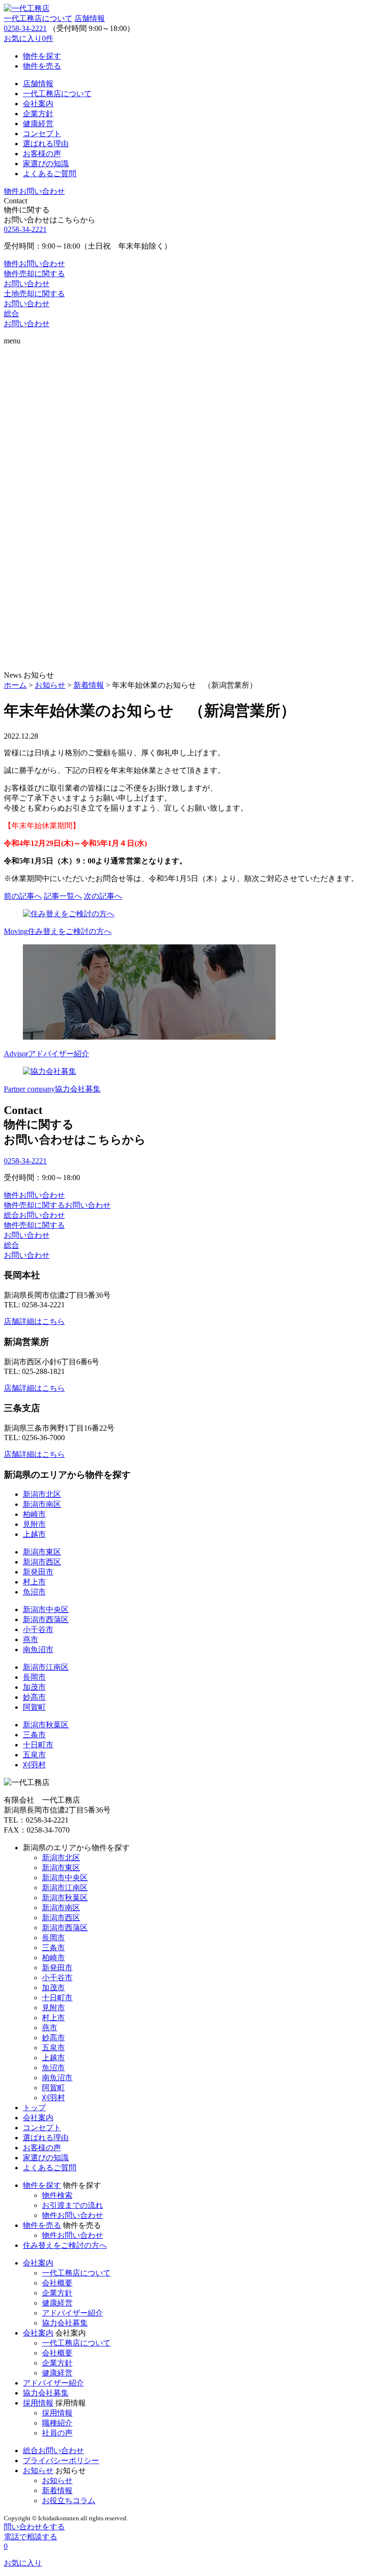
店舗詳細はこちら (34, 1321)
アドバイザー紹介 (72, 2313)
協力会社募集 (65, 2323)
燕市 (31, 1639)
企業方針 (57, 2293)
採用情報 (38, 2403)
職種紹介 (57, 2423)
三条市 (34, 1735)
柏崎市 (34, 1514)
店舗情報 (90, 18)
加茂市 (34, 1687)
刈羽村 (34, 1765)
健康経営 (57, 2303)
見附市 (34, 1524)
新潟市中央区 (46, 1609)
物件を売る (42, 2225)
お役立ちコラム (69, 2501)
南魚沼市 (38, 1649)
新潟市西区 (42, 1562)
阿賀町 (34, 1707)
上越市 (34, 1534)
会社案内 (38, 2118)
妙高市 (34, 1697)
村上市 (34, 1582)
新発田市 (38, 1572)
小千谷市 (38, 1629)
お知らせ (38, 2471)
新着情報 (57, 2491)
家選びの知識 (46, 2158)
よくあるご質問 (50, 2168)
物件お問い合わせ (72, 2215)
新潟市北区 (42, 1494)
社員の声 (57, 2433)
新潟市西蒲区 (46, 1619)
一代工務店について (38, 18)
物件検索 (57, 2195)
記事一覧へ (63, 896)
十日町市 (38, 1745)
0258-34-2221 (25, 28)
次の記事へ (103, 896)
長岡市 (34, 1677)
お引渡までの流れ (72, 2205)
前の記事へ (23, 896)
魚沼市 (34, 1592)
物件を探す (42, 2185)
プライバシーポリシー (61, 2461)
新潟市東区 (42, 1552)
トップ (34, 2108)
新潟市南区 (42, 1504)
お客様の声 (42, 2148)
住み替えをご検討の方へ (65, 2245)
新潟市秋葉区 (46, 1725)
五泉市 (34, 1755)
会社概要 (57, 2283)
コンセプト (42, 2128)
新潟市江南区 (46, 1667)
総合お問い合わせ (53, 2451)
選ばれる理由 (46, 2138)
